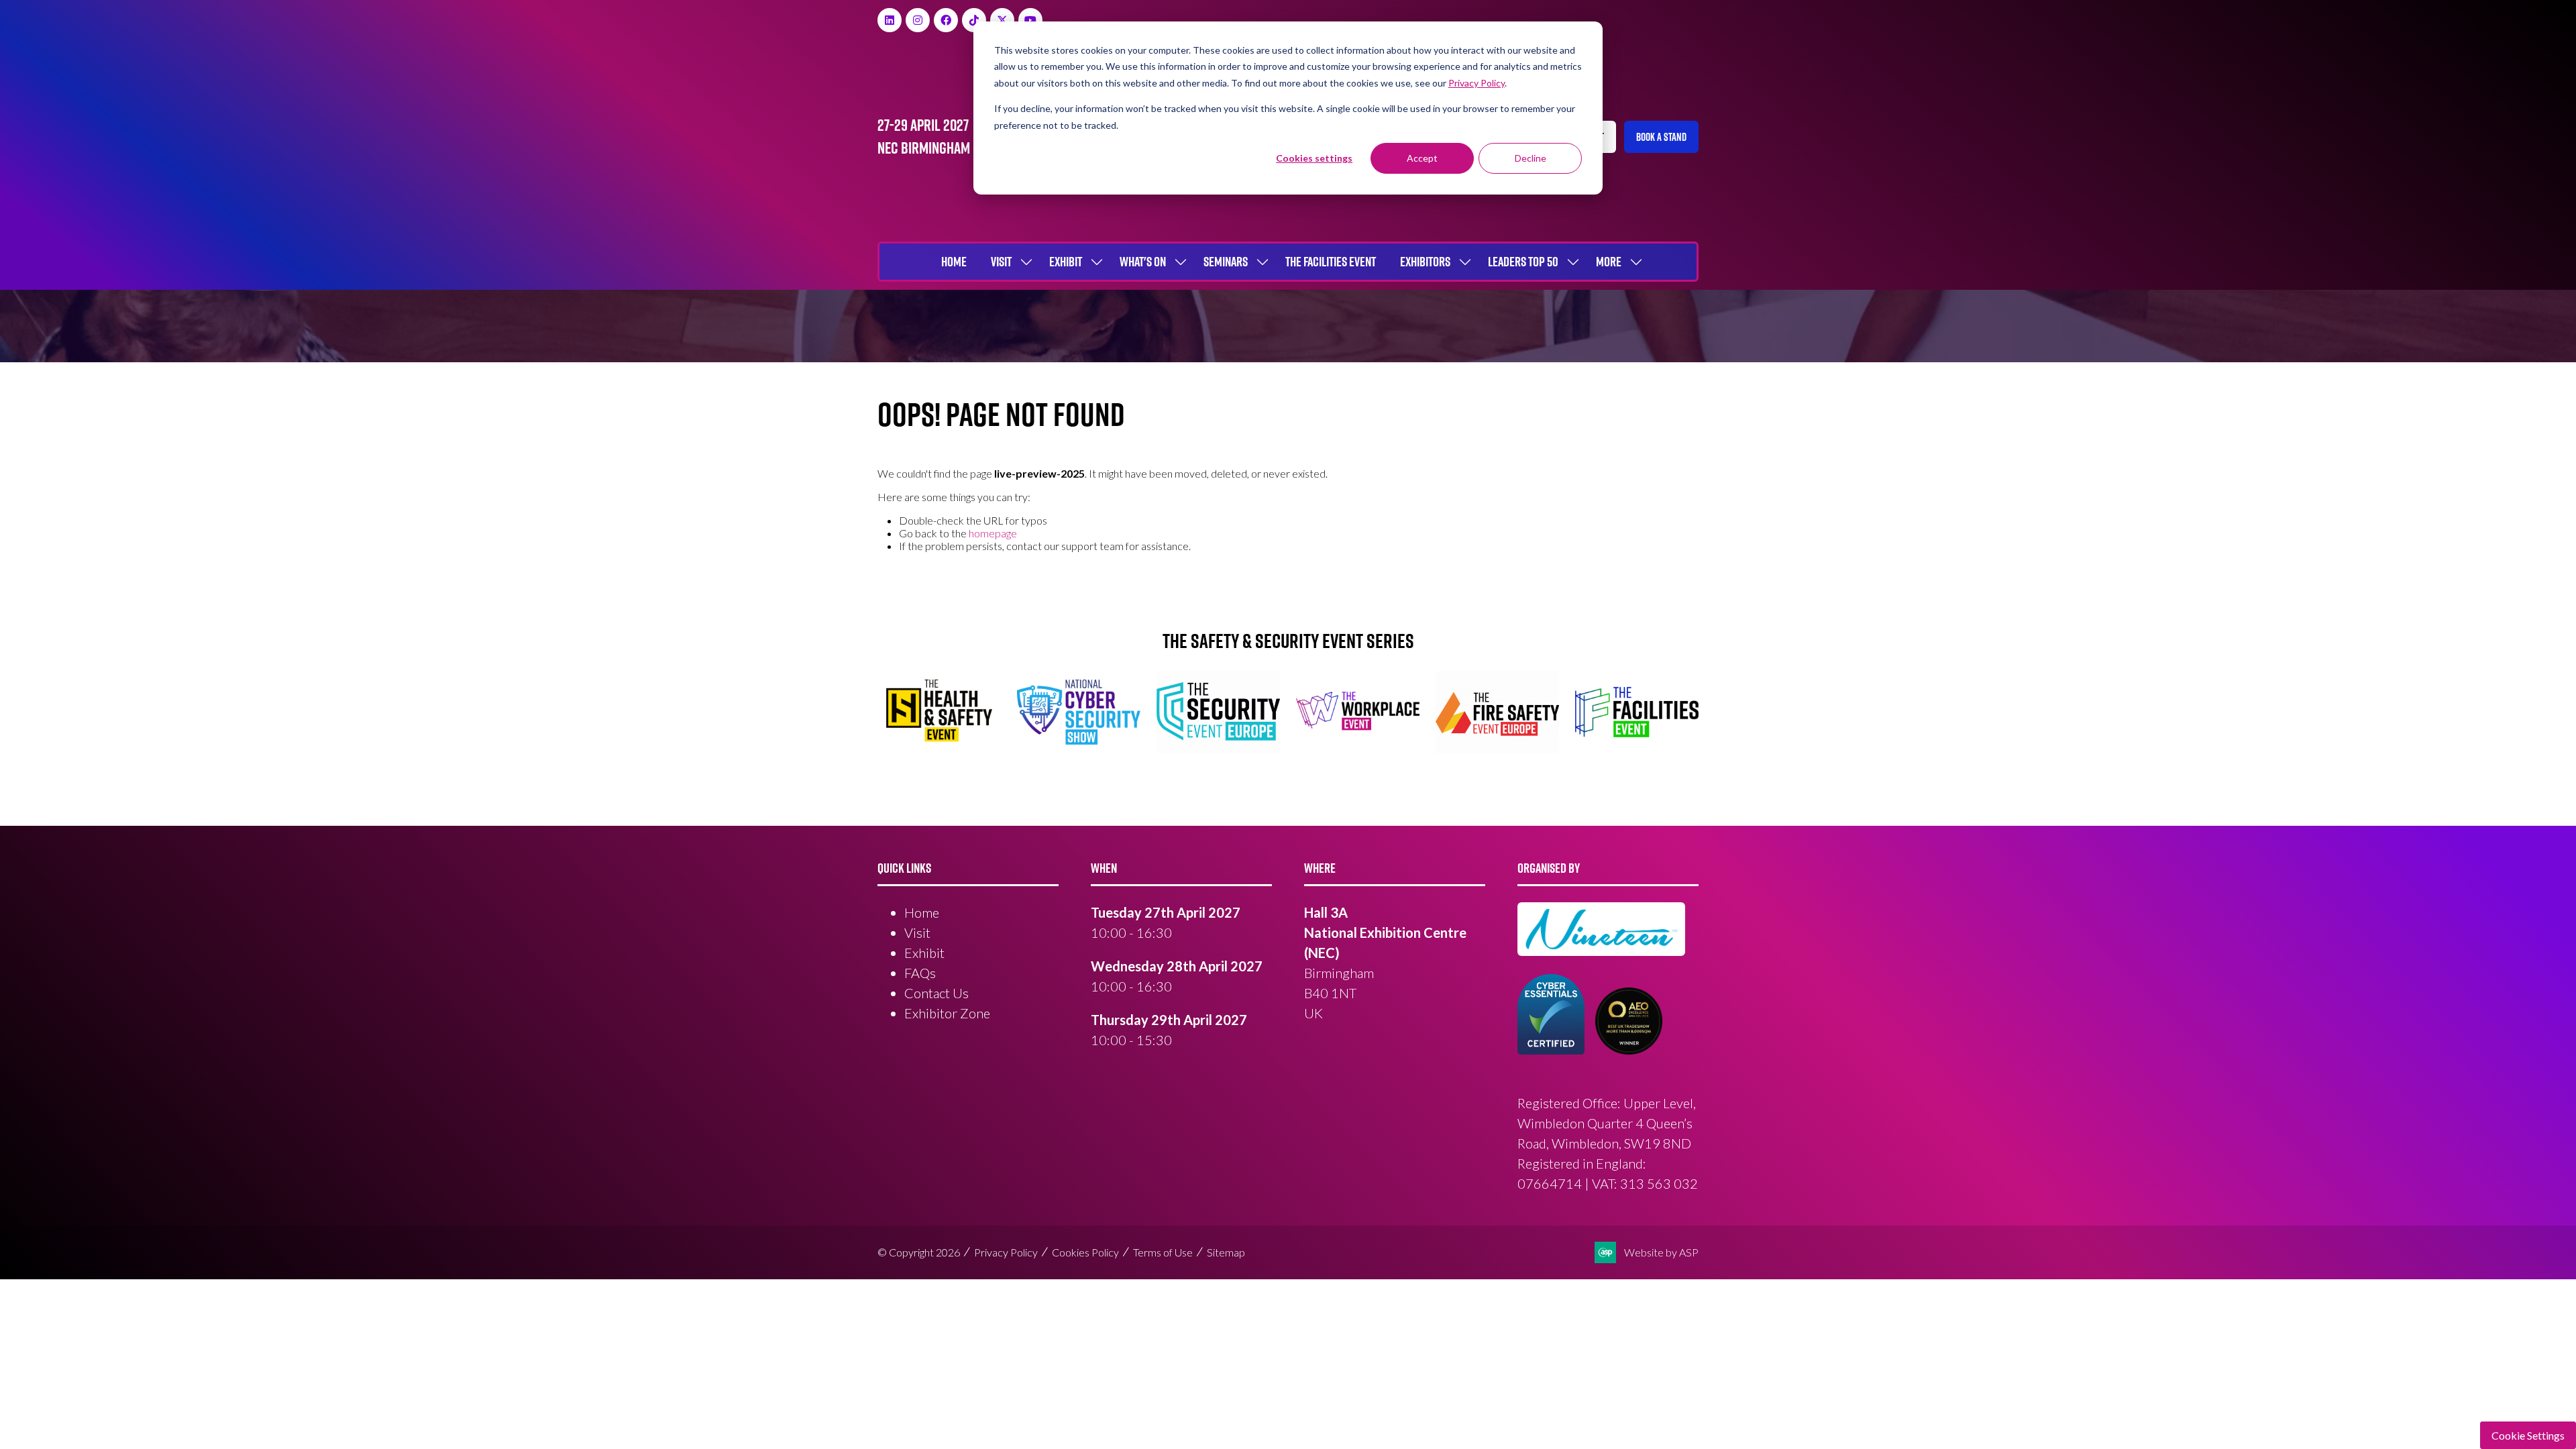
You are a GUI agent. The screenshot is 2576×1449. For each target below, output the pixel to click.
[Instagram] (918, 20)
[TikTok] (974, 20)
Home (954, 262)
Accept (1422, 158)
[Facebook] (946, 20)
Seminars (1226, 262)
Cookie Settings (2528, 1435)
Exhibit (1066, 262)
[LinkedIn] (890, 20)
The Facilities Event (1331, 262)
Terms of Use (1163, 1252)
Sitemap (1226, 1252)
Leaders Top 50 (1523, 262)
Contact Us (936, 993)
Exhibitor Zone (947, 1013)
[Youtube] (1030, 20)
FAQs (920, 973)
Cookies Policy (1085, 1252)
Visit (1001, 262)
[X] (1002, 20)
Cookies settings (1314, 158)
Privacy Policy (1006, 1252)
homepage (993, 533)
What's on (1143, 262)
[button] (1661, 137)
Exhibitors (1425, 262)
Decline (1531, 158)
